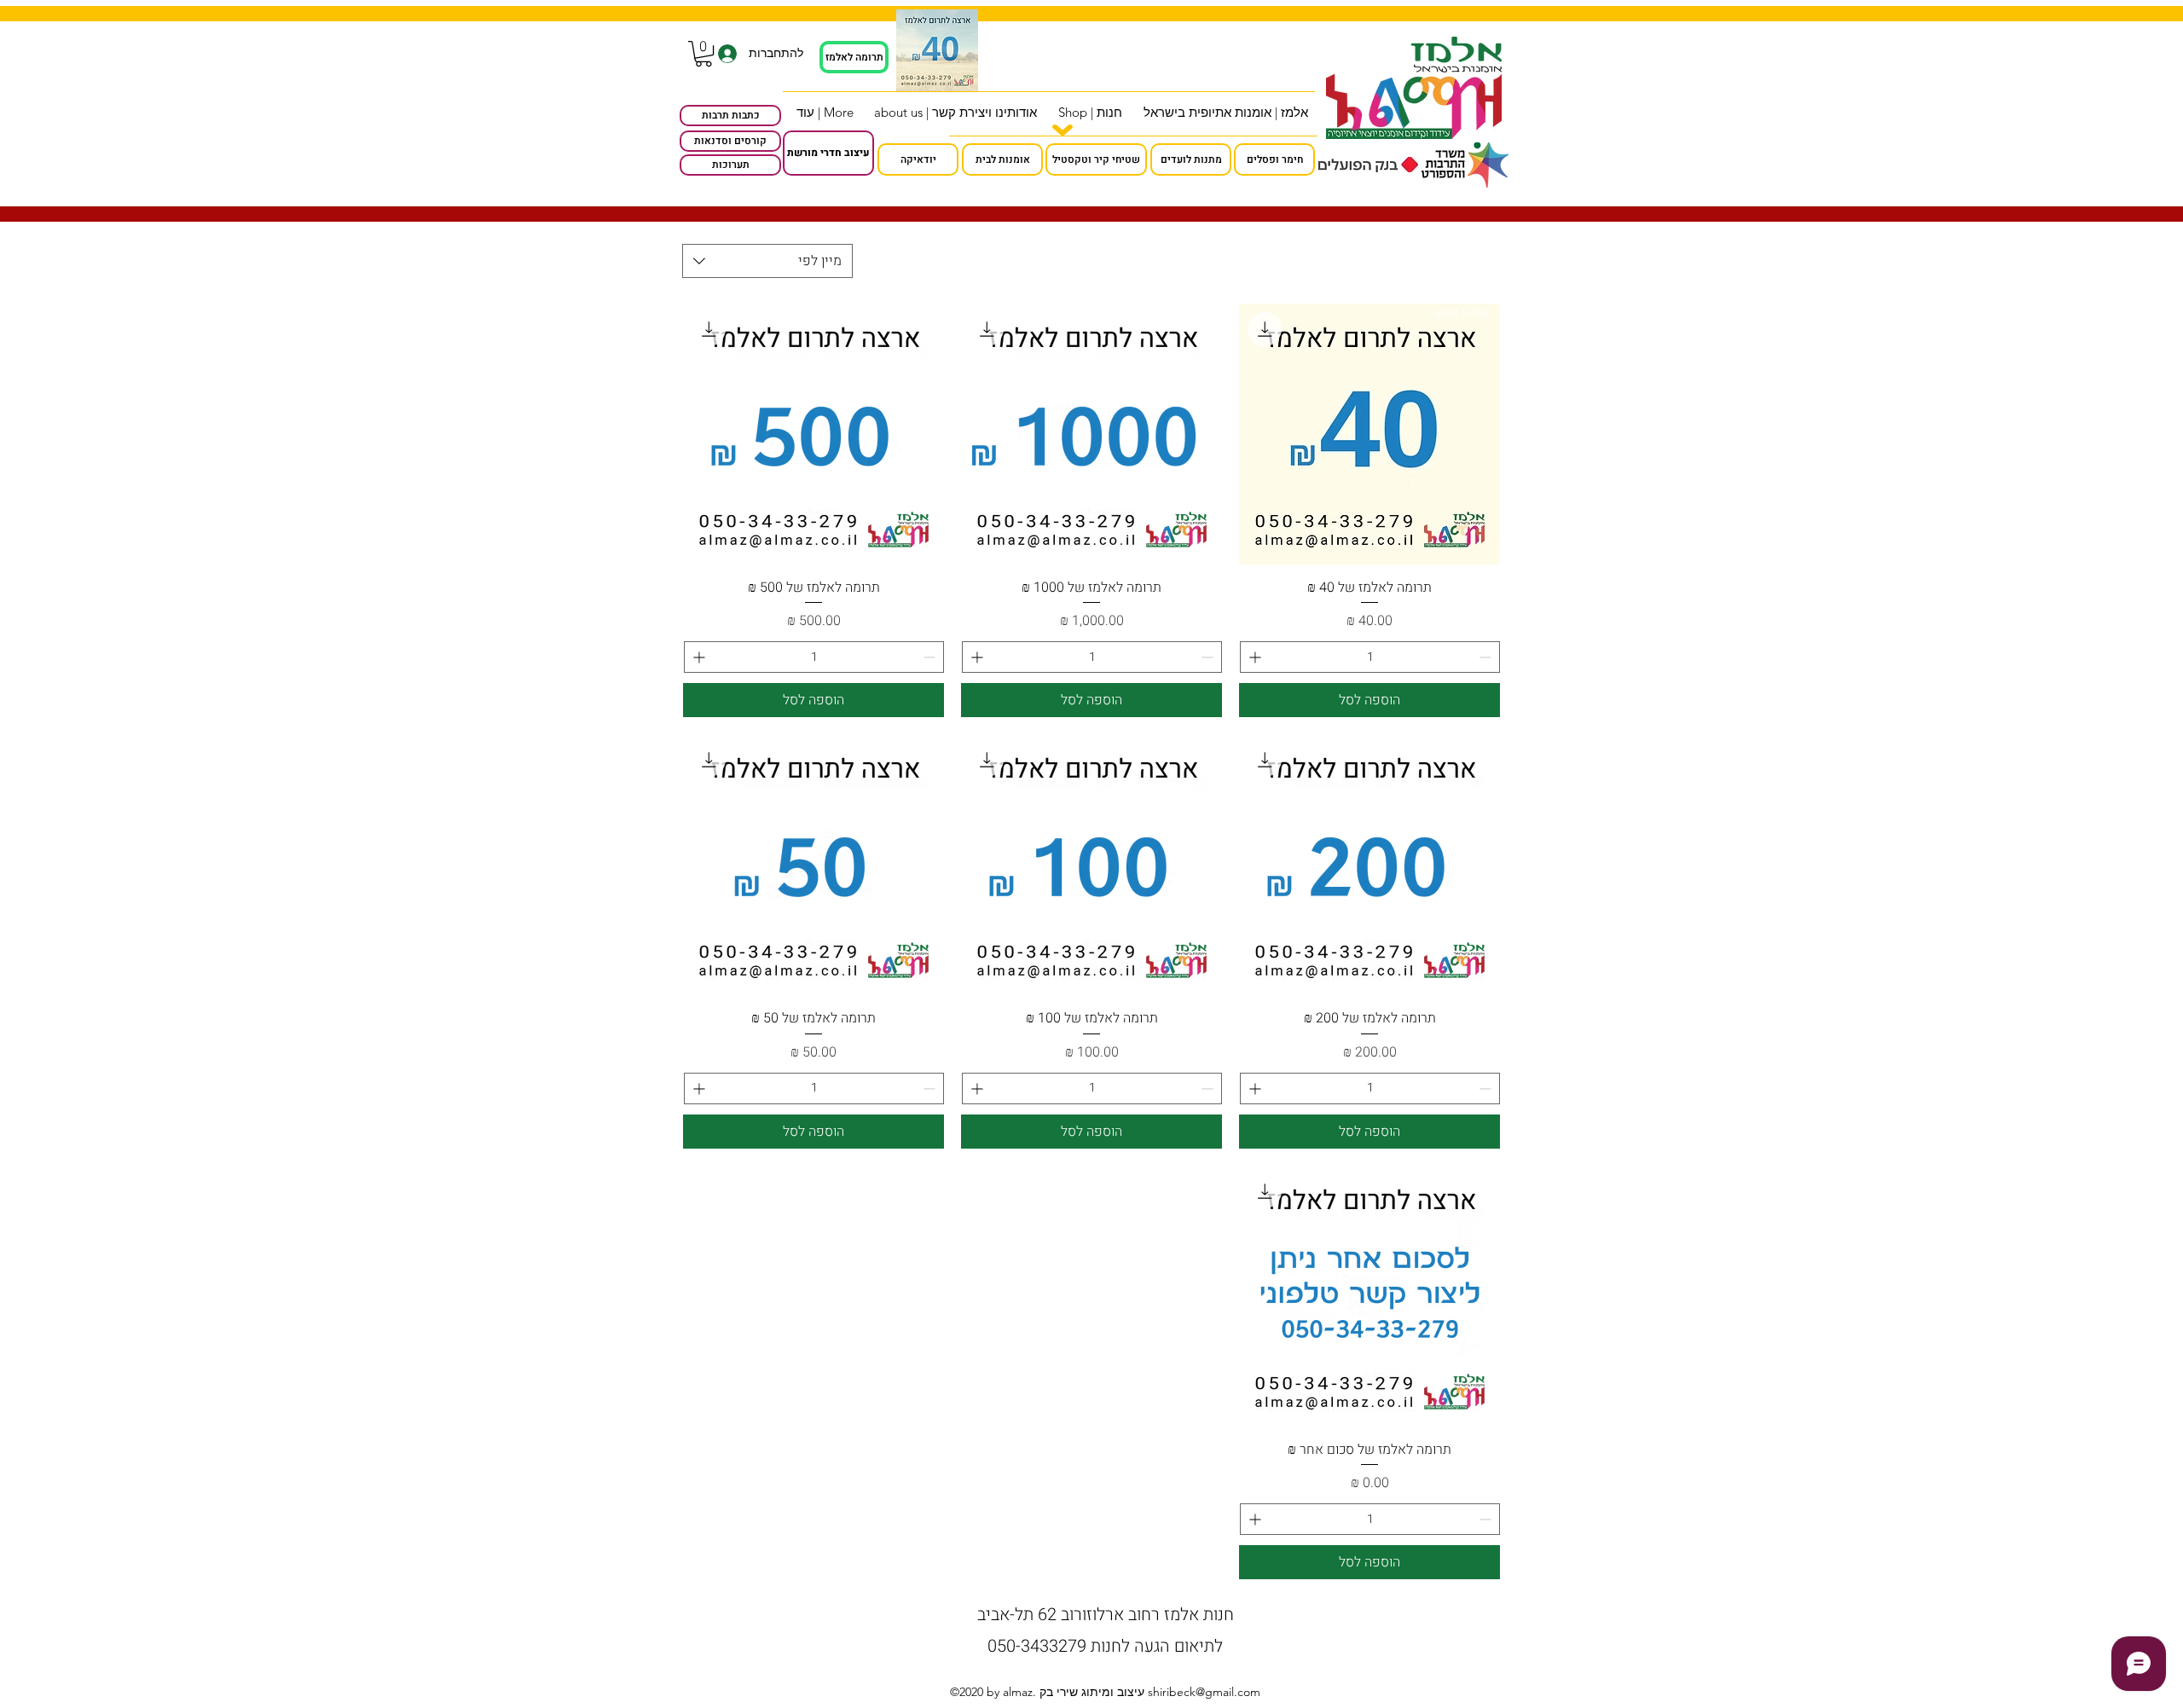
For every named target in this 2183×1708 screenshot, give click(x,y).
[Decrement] (1487, 657)
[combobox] (767, 261)
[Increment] (1253, 657)
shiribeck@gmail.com (1204, 1692)
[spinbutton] (1370, 657)
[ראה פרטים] (937, 50)
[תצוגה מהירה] (1091, 434)
